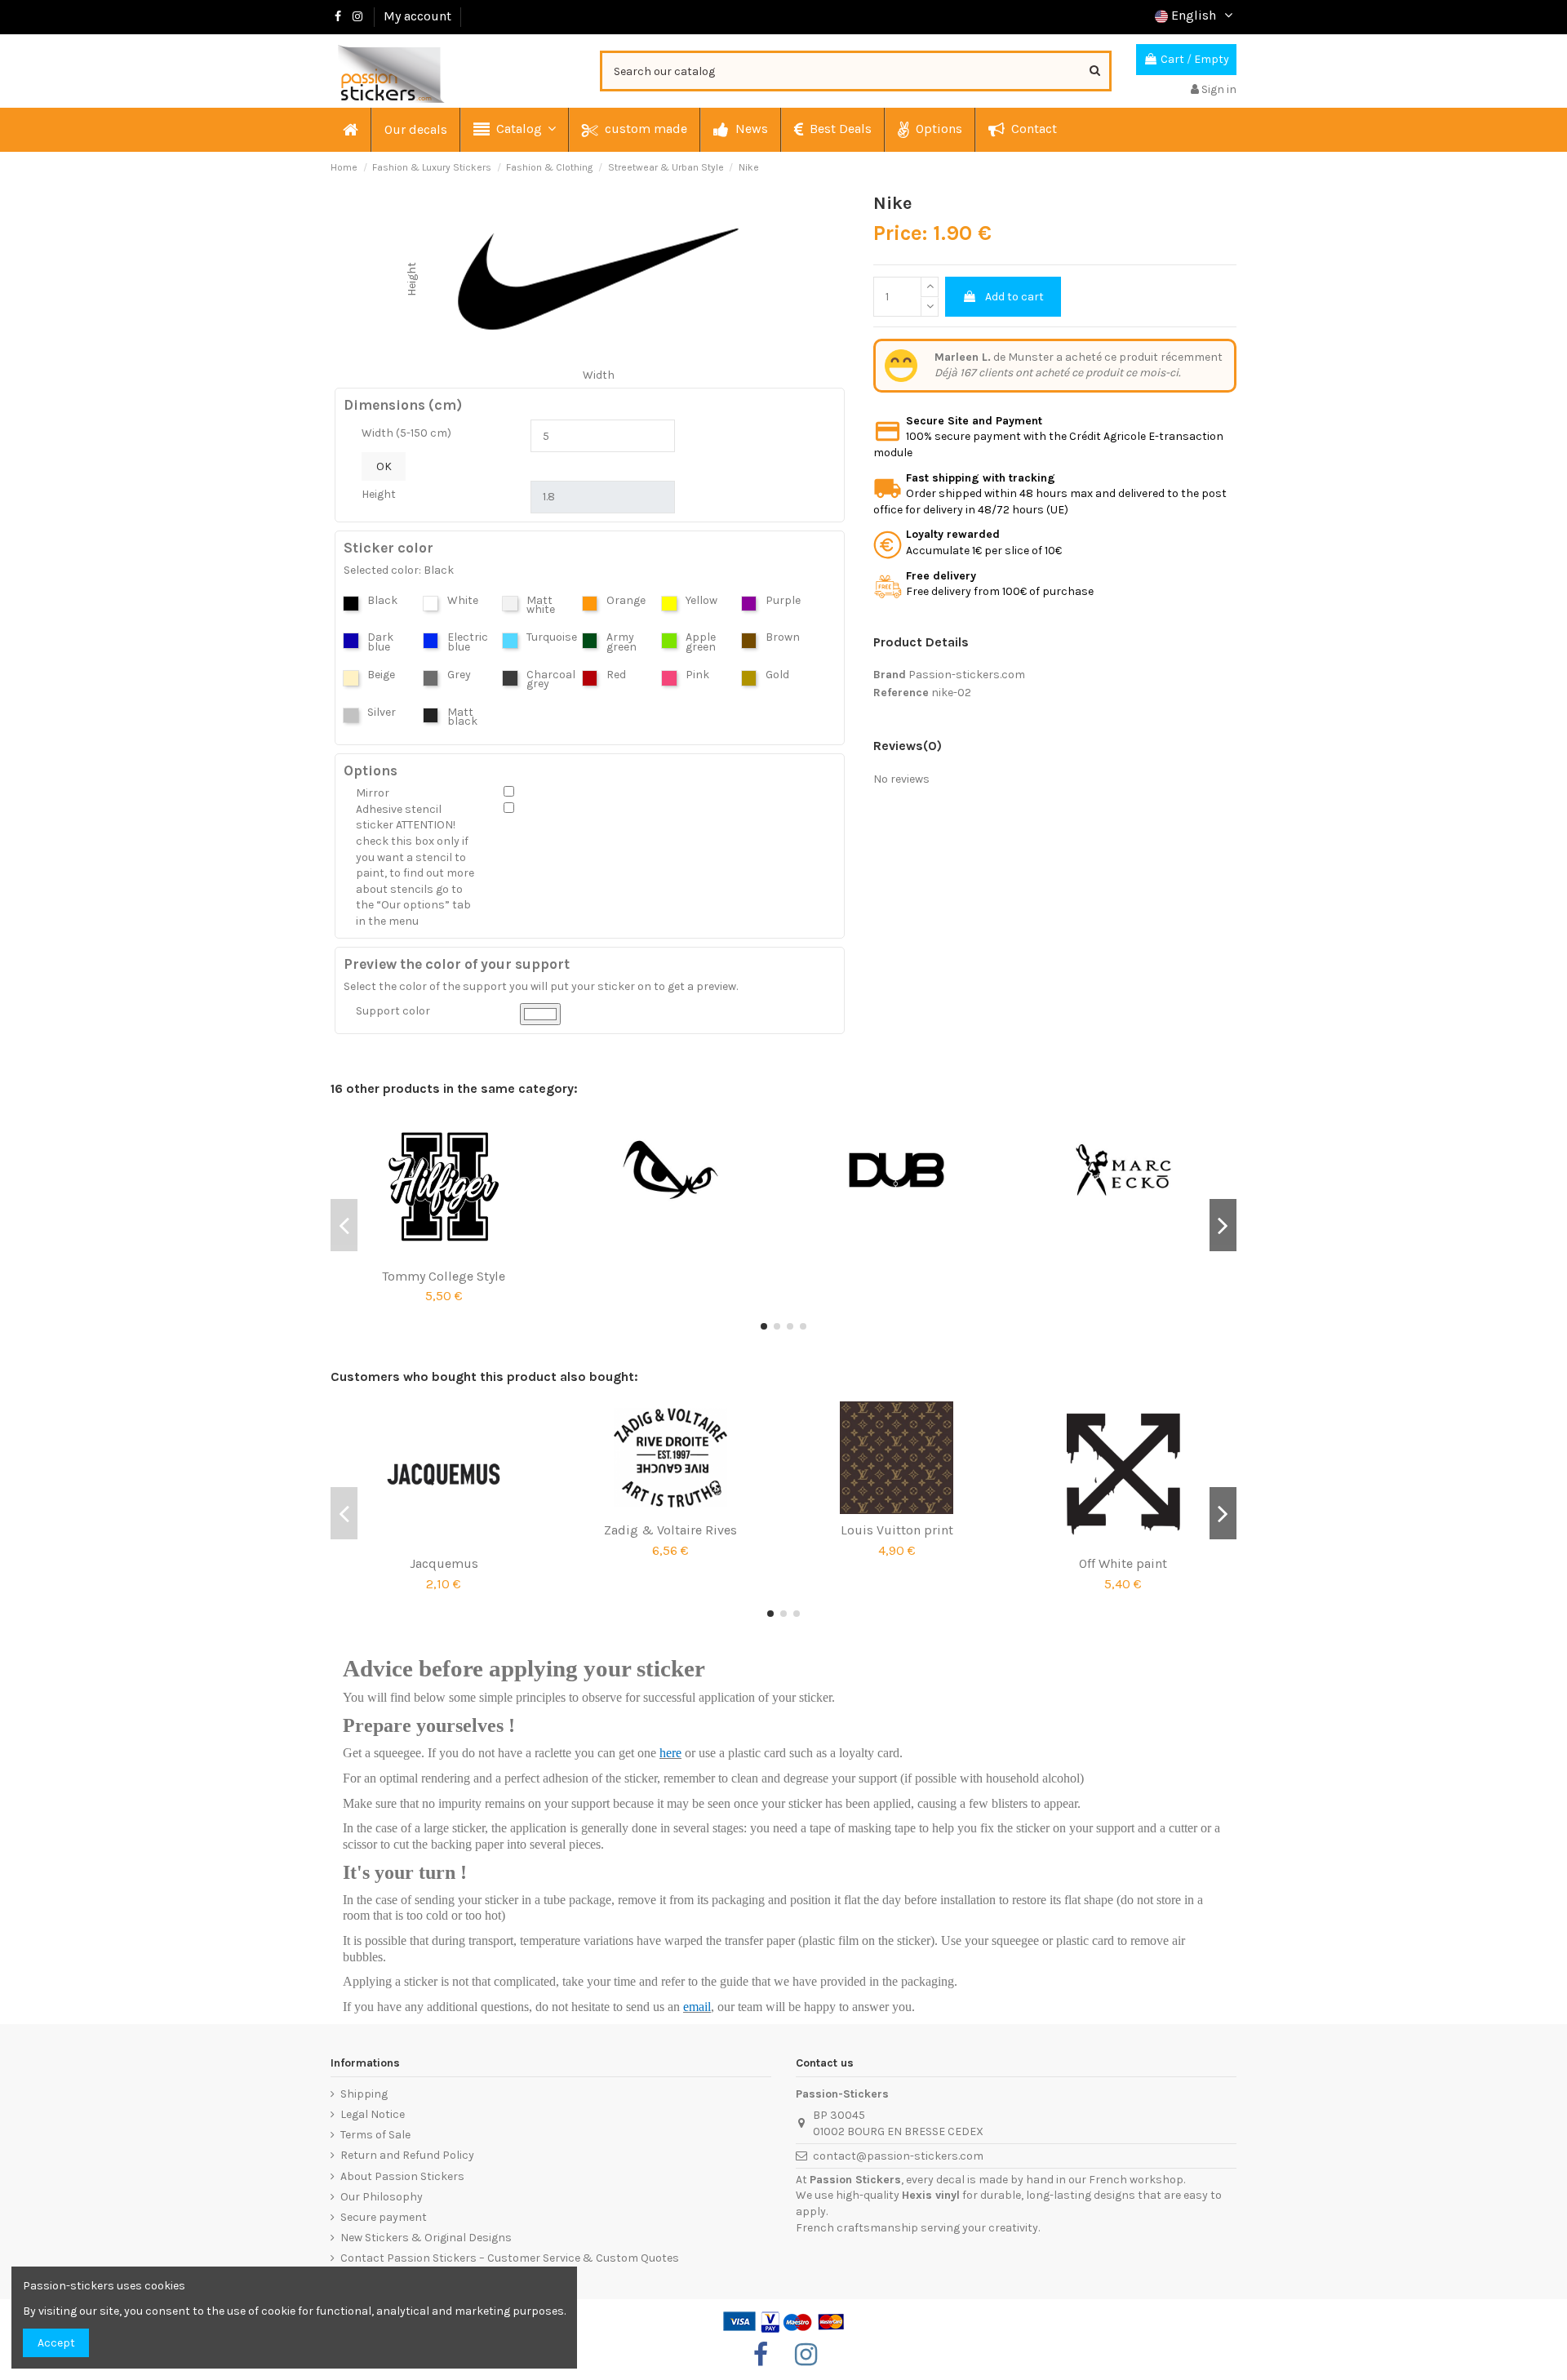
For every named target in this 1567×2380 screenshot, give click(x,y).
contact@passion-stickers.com (898, 2156)
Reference (901, 693)
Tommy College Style (444, 1276)
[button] (514, 130)
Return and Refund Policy (407, 2155)
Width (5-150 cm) (406, 433)
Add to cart (1014, 297)
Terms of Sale (375, 2135)
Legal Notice (373, 2114)
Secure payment (384, 2217)
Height (379, 494)
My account (417, 16)
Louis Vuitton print (897, 1530)
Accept (56, 2343)
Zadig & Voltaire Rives (670, 1530)
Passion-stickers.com (967, 675)
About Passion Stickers (402, 2176)
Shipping (364, 2094)
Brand (890, 675)
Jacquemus (444, 1563)
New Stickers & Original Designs (426, 2238)
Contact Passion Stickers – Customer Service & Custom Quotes (510, 2258)
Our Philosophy (382, 2197)
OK (384, 466)
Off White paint (1123, 1563)
